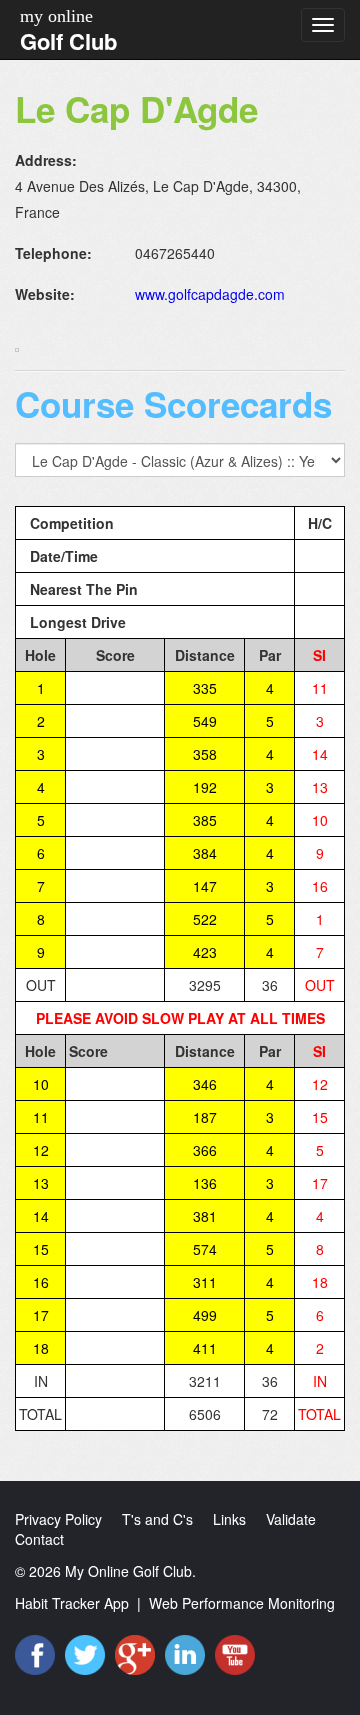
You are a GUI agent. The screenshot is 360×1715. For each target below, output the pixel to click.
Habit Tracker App (72, 1603)
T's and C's (157, 1519)
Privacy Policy (58, 1519)
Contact (39, 1539)
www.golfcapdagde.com (210, 294)
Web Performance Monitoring (242, 1603)
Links (229, 1519)
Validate (291, 1519)
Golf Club (68, 41)
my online (56, 16)
